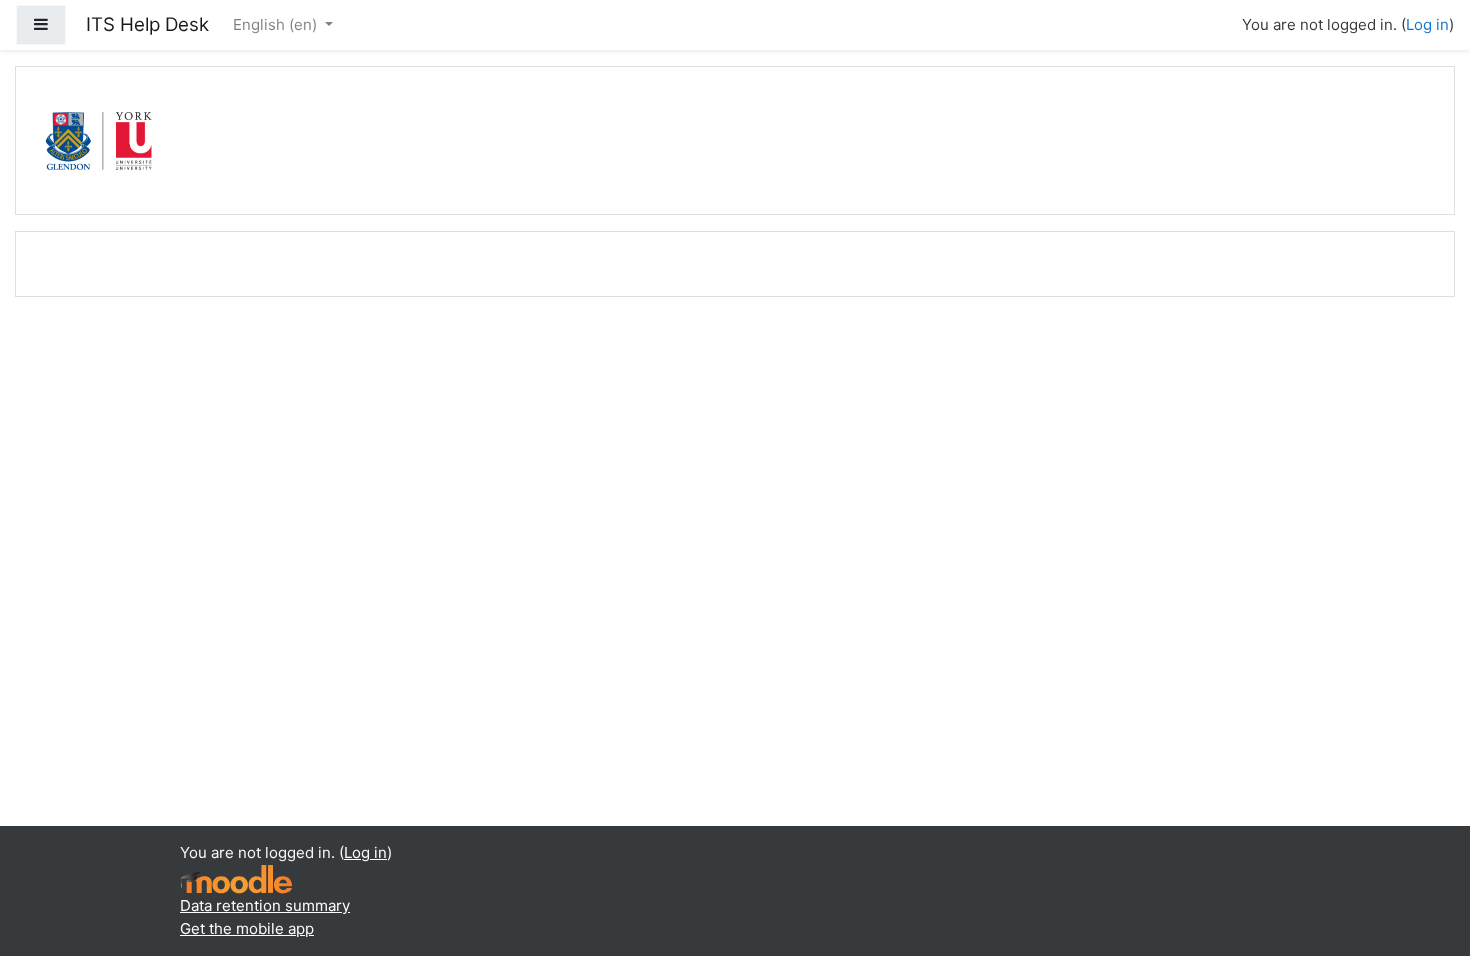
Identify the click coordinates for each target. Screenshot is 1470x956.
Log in (1427, 24)
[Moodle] (236, 878)
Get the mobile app (247, 928)
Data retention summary (265, 905)
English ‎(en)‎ (277, 24)
